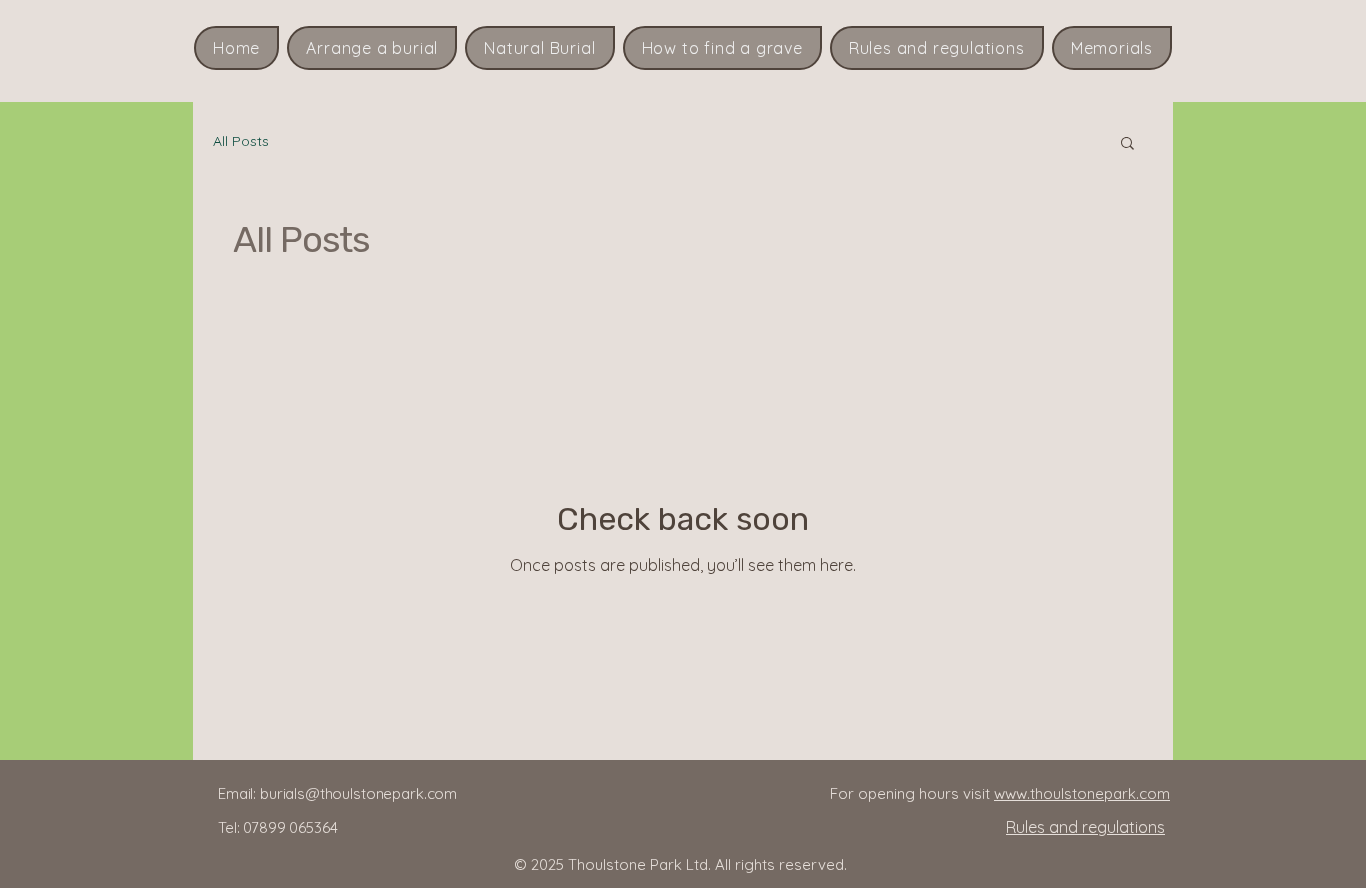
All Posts (241, 141)
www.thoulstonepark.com (1082, 793)
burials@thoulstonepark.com (358, 793)
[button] (1127, 144)
